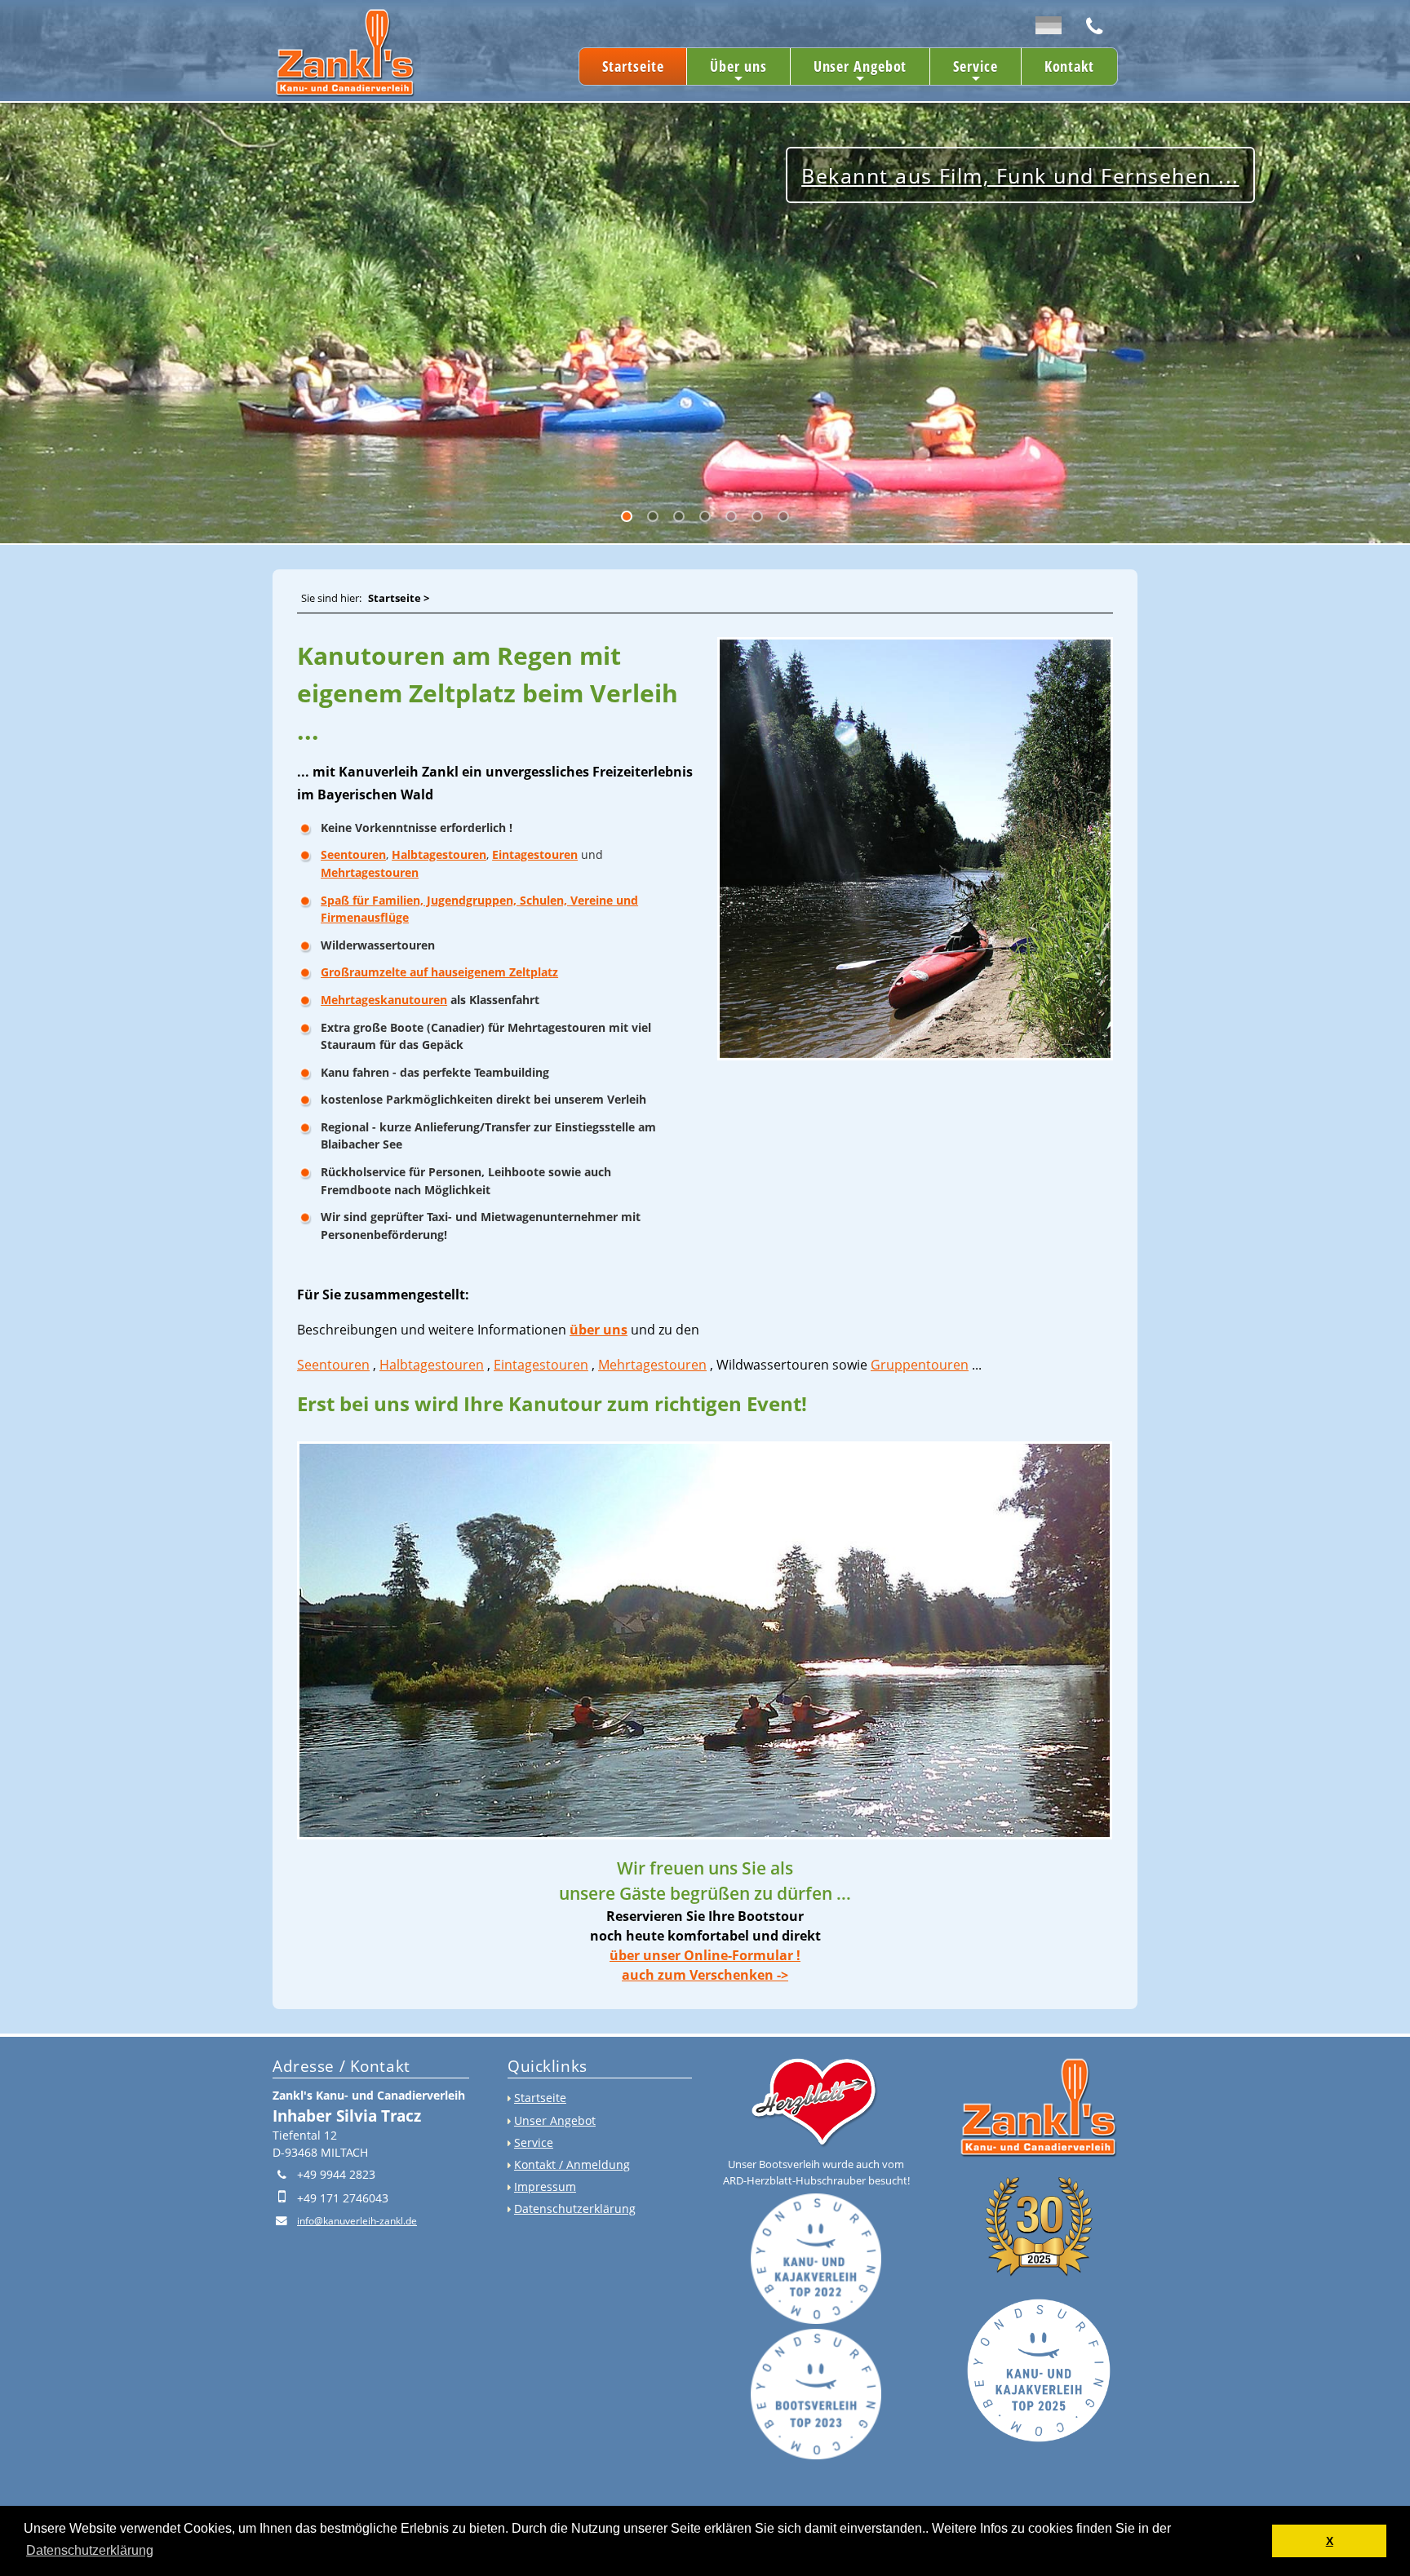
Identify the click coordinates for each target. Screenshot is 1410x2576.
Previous (25, 316)
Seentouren (353, 854)
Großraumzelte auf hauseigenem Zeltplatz (439, 972)
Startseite (633, 66)
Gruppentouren (920, 1365)
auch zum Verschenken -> (705, 1975)
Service (975, 71)
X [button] (1330, 2541)
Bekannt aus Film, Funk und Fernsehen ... (404, 440)
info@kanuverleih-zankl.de (357, 2221)
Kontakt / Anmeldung (572, 2164)
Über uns (738, 71)
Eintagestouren (535, 854)
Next (12, 316)
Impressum (545, 2187)
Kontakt (1069, 66)
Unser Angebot (860, 71)
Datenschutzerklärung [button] (90, 2550)
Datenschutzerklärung (575, 2209)
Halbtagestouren (439, 854)
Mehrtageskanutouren (384, 1000)
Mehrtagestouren (370, 872)
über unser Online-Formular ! (705, 1955)
